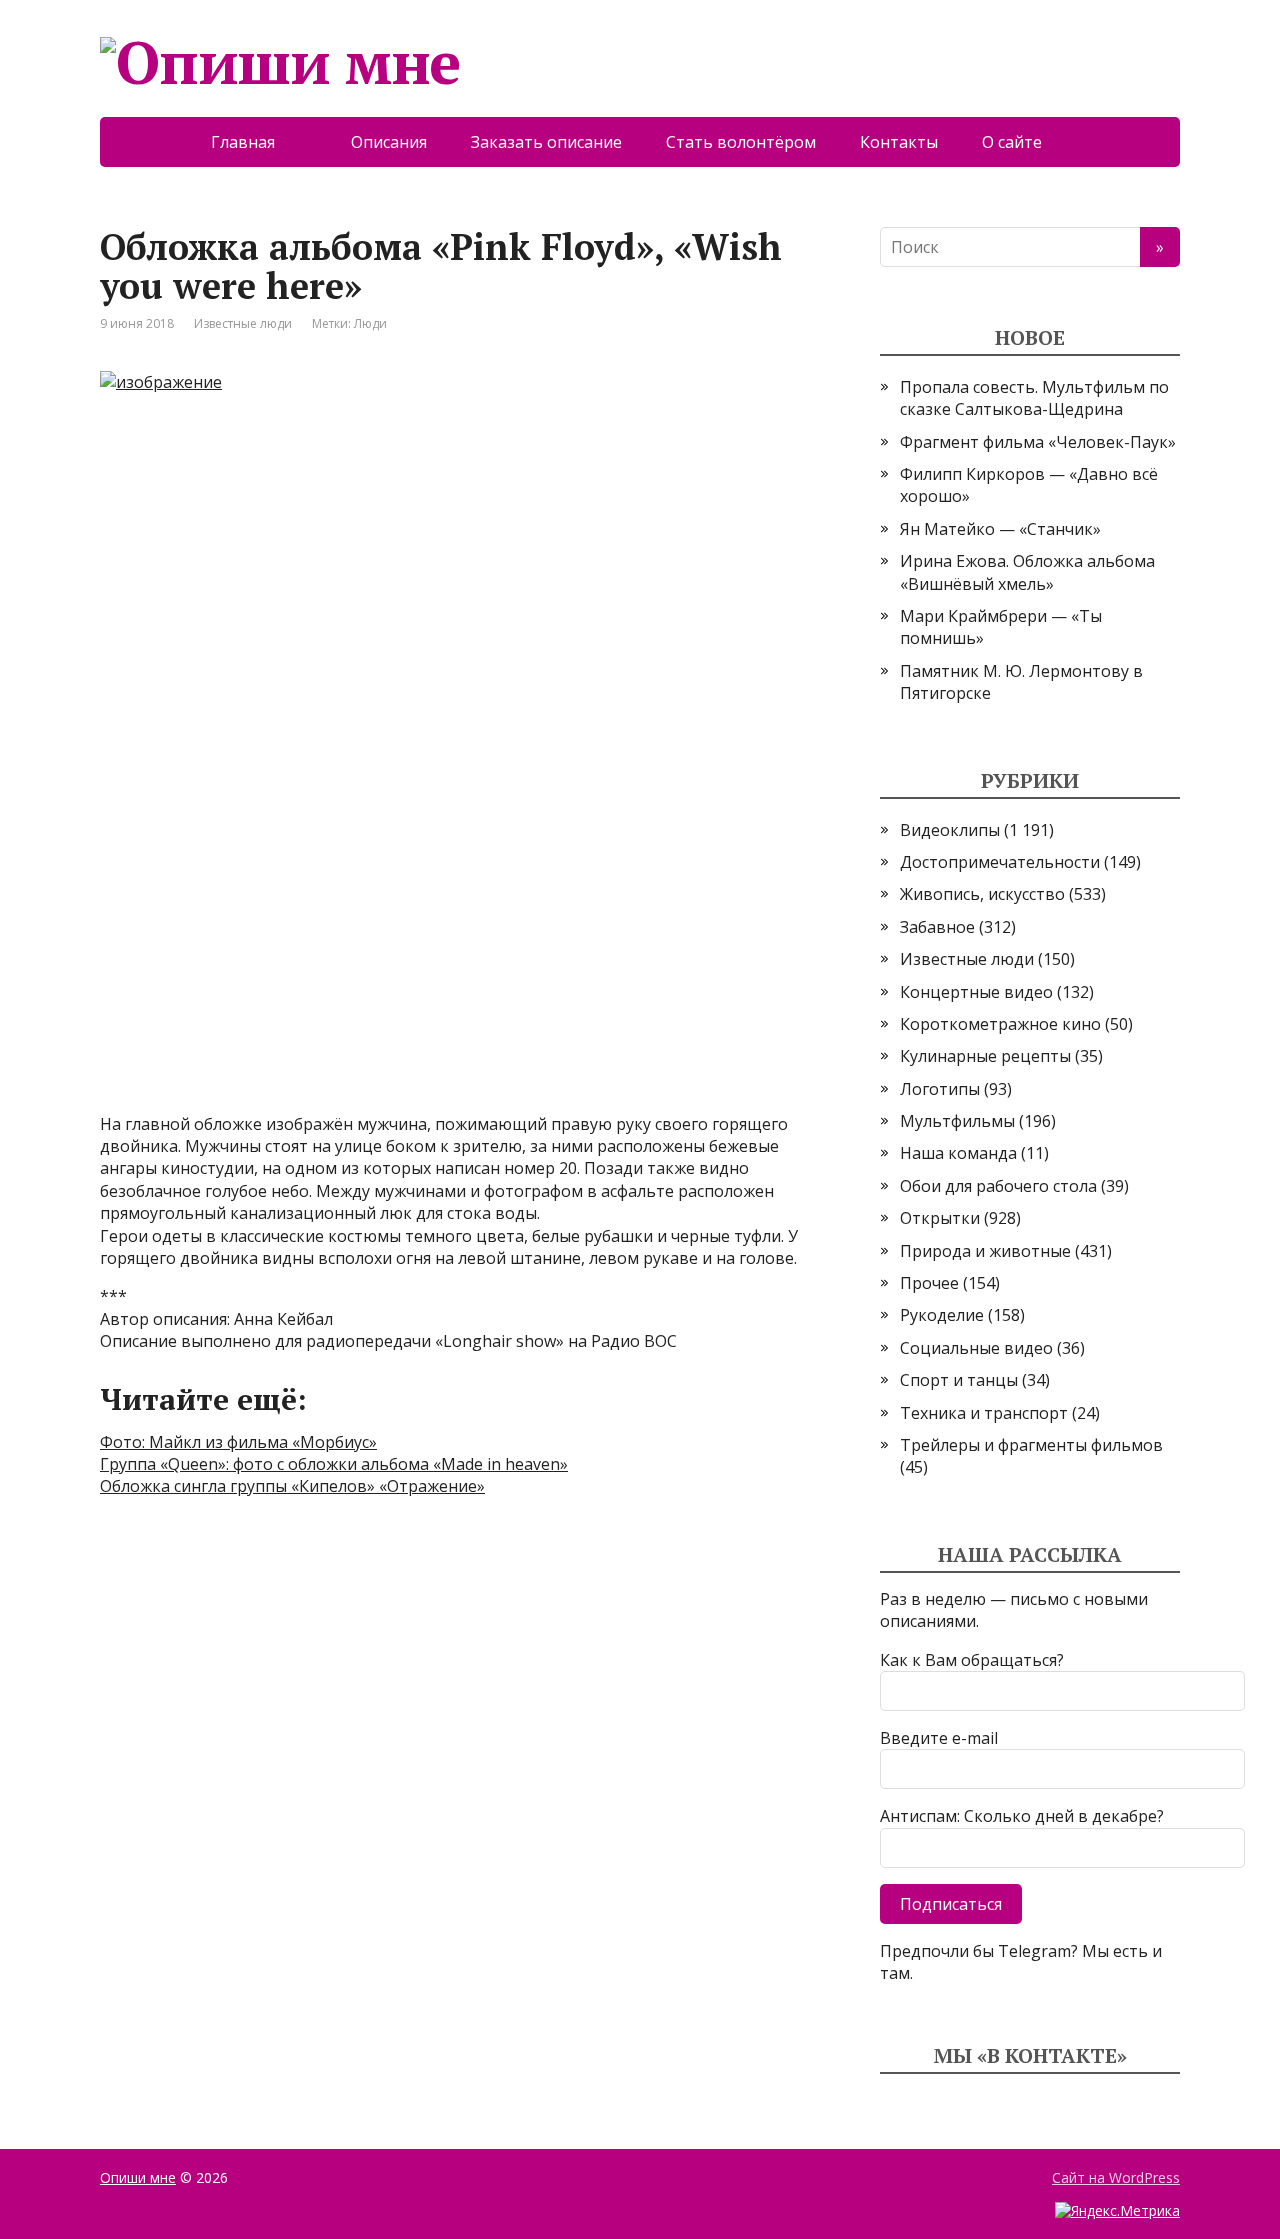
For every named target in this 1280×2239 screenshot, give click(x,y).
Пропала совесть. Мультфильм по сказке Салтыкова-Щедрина (1034, 398)
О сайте (1026, 142)
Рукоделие (942, 1315)
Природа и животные (985, 1251)
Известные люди (243, 323)
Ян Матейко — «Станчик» (1000, 529)
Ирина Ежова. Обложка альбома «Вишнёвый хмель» (1027, 572)
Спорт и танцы (959, 1380)
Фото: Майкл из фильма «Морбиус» (238, 1442)
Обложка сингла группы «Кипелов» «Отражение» (292, 1486)
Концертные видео (976, 992)
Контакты (899, 142)
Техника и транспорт (984, 1413)
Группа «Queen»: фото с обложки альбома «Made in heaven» (334, 1464)
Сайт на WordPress (1116, 2177)
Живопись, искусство (982, 894)
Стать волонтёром (741, 142)
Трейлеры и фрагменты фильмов (1031, 1445)
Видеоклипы (950, 830)
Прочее (929, 1283)
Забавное (937, 927)
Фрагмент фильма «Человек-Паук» (1038, 442)
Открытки (940, 1218)
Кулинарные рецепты (985, 1056)
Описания (389, 142)
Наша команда (958, 1153)
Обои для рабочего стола (998, 1186)
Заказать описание (546, 142)
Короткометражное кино (1000, 1024)
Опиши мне (138, 2177)
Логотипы (940, 1089)
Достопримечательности (1000, 862)
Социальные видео (976, 1348)
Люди (370, 323)
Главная (259, 142)
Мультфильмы (957, 1121)
